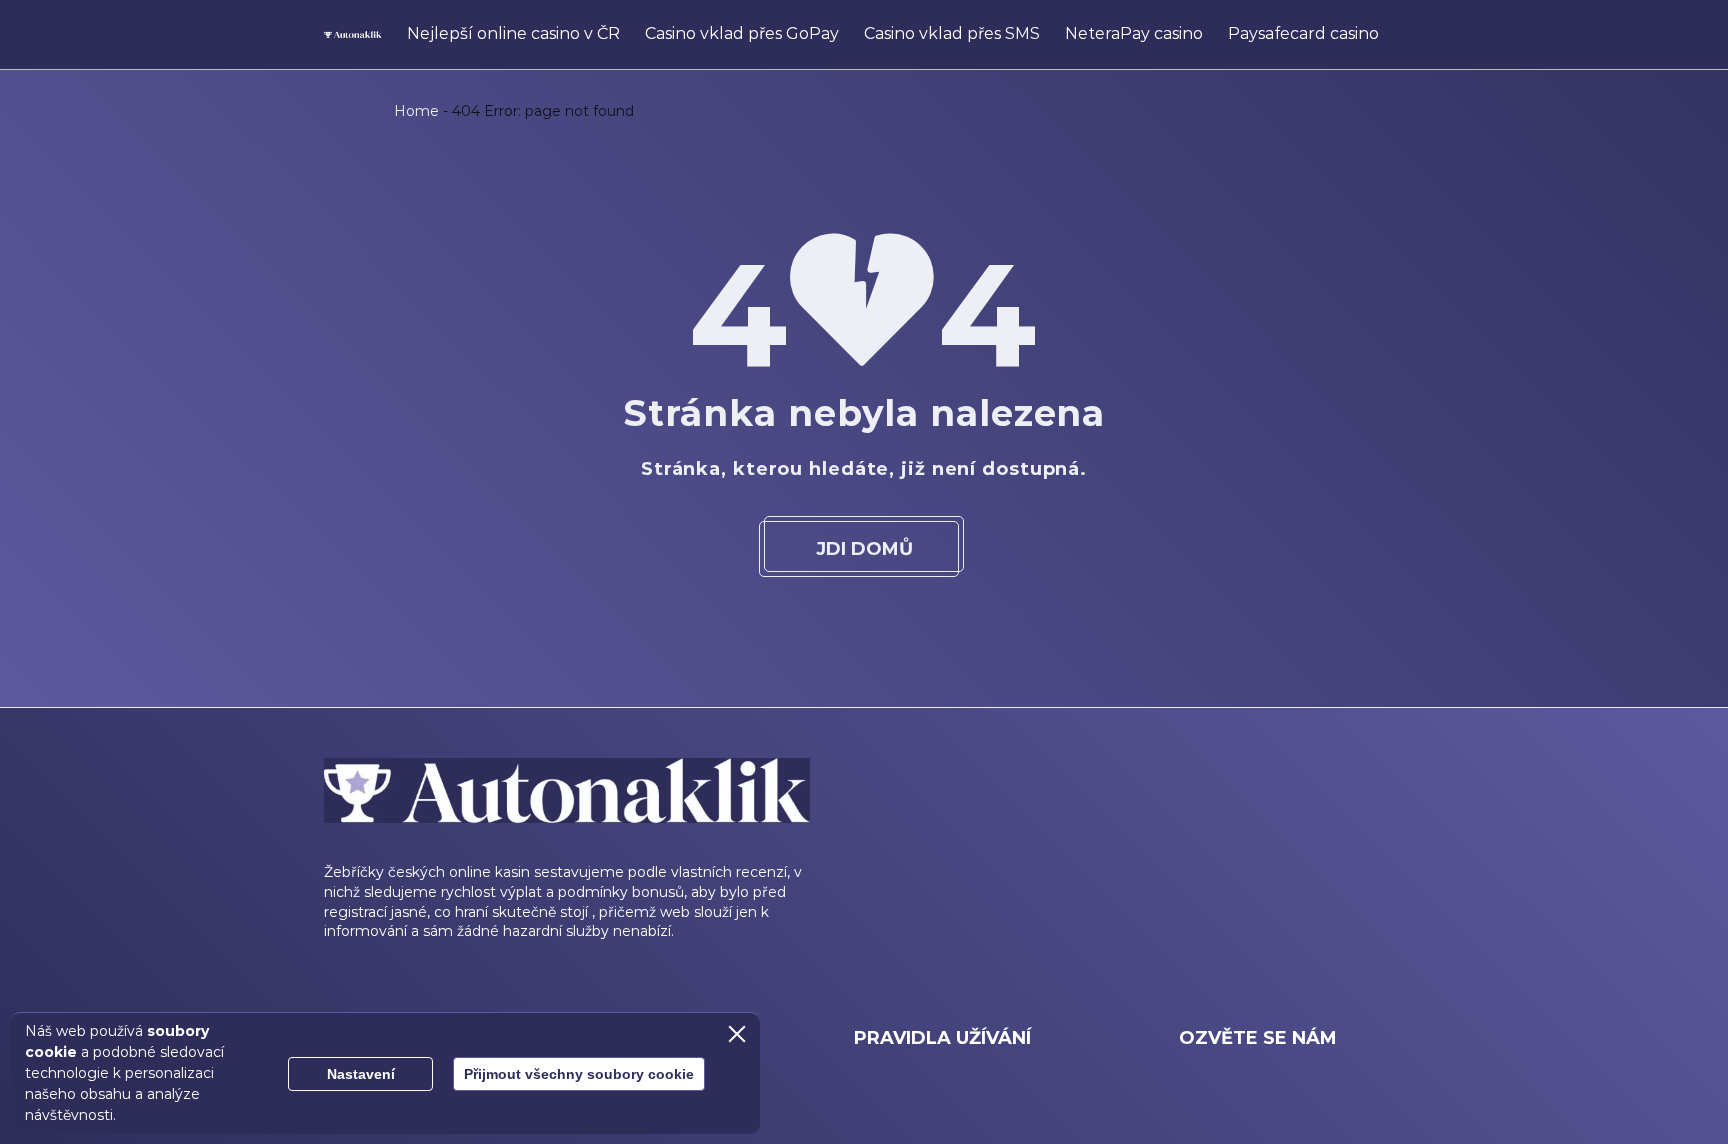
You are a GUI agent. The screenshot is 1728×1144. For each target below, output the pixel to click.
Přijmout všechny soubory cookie (579, 1074)
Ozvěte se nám (1258, 1038)
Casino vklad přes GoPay (742, 33)
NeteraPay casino (1134, 33)
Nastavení (361, 1074)
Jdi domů (864, 549)
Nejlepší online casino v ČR (513, 33)
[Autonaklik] (353, 35)
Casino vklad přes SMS (952, 33)
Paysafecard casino (1303, 33)
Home (416, 111)
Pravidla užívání (942, 1038)
